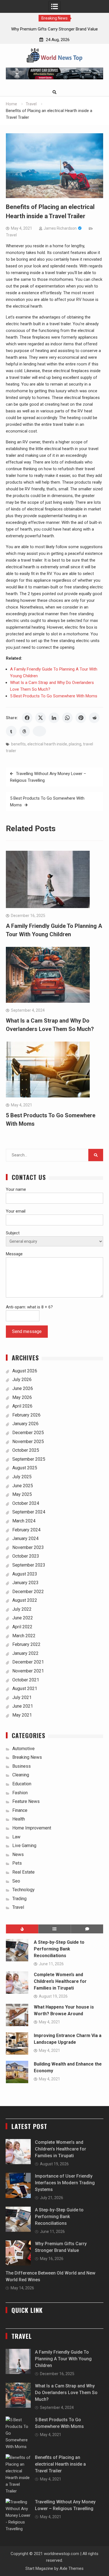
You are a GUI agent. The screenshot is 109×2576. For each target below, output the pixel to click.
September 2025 (29, 1459)
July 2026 (22, 1380)
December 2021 (28, 1662)
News (18, 1854)
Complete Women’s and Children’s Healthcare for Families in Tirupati (60, 1981)
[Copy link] (39, 731)
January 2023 (25, 1583)
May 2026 (22, 1397)
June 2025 (23, 1486)
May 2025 (22, 1494)
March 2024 (24, 1521)
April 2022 (22, 1627)
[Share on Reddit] (94, 718)
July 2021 (22, 1697)
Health (19, 1819)
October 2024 (26, 1503)
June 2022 (23, 1618)
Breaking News (27, 1757)
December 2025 (28, 1433)
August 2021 (25, 1689)
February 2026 (26, 1415)
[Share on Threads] (25, 731)
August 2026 (25, 1371)
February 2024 (26, 1530)
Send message (27, 1331)
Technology (23, 1890)
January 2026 (25, 1424)
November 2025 (28, 1442)
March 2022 (24, 1636)
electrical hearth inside (47, 744)
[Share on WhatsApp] (67, 718)
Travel (11, 235)
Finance (20, 1810)
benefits (18, 744)
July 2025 (22, 1477)
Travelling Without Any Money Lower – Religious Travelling (48, 777)
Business (22, 1766)
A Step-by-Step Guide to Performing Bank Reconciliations (59, 1949)
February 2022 (26, 1644)
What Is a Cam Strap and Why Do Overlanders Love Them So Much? (66, 2393)
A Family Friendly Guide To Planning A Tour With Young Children (63, 2359)
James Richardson (60, 228)
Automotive (23, 1749)
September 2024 (29, 1512)
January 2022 (25, 1653)
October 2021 (26, 1680)
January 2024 (25, 1538)
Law (16, 1837)
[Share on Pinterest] (81, 718)
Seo (16, 1881)
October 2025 (26, 1450)
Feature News (26, 1801)
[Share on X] (41, 718)
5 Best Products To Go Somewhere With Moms (54, 696)
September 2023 (29, 1565)
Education (22, 1784)
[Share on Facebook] (27, 718)
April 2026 (22, 1406)
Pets (17, 1863)
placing (75, 744)
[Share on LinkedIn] (54, 718)
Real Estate (23, 1872)
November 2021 (28, 1671)
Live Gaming (24, 1846)
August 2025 (25, 1468)
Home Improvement (32, 1828)
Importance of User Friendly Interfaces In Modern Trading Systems (65, 2183)
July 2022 (22, 1609)
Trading (19, 1899)
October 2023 (26, 1556)
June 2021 (23, 1706)
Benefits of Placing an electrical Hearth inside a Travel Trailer (60, 2464)
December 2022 (28, 1592)
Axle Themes (72, 2568)
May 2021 (22, 1715)
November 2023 (28, 1547)
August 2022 (25, 1600)
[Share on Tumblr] (11, 731)
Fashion (20, 1793)
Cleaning (21, 1775)
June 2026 (23, 1388)
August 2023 (25, 1574)
